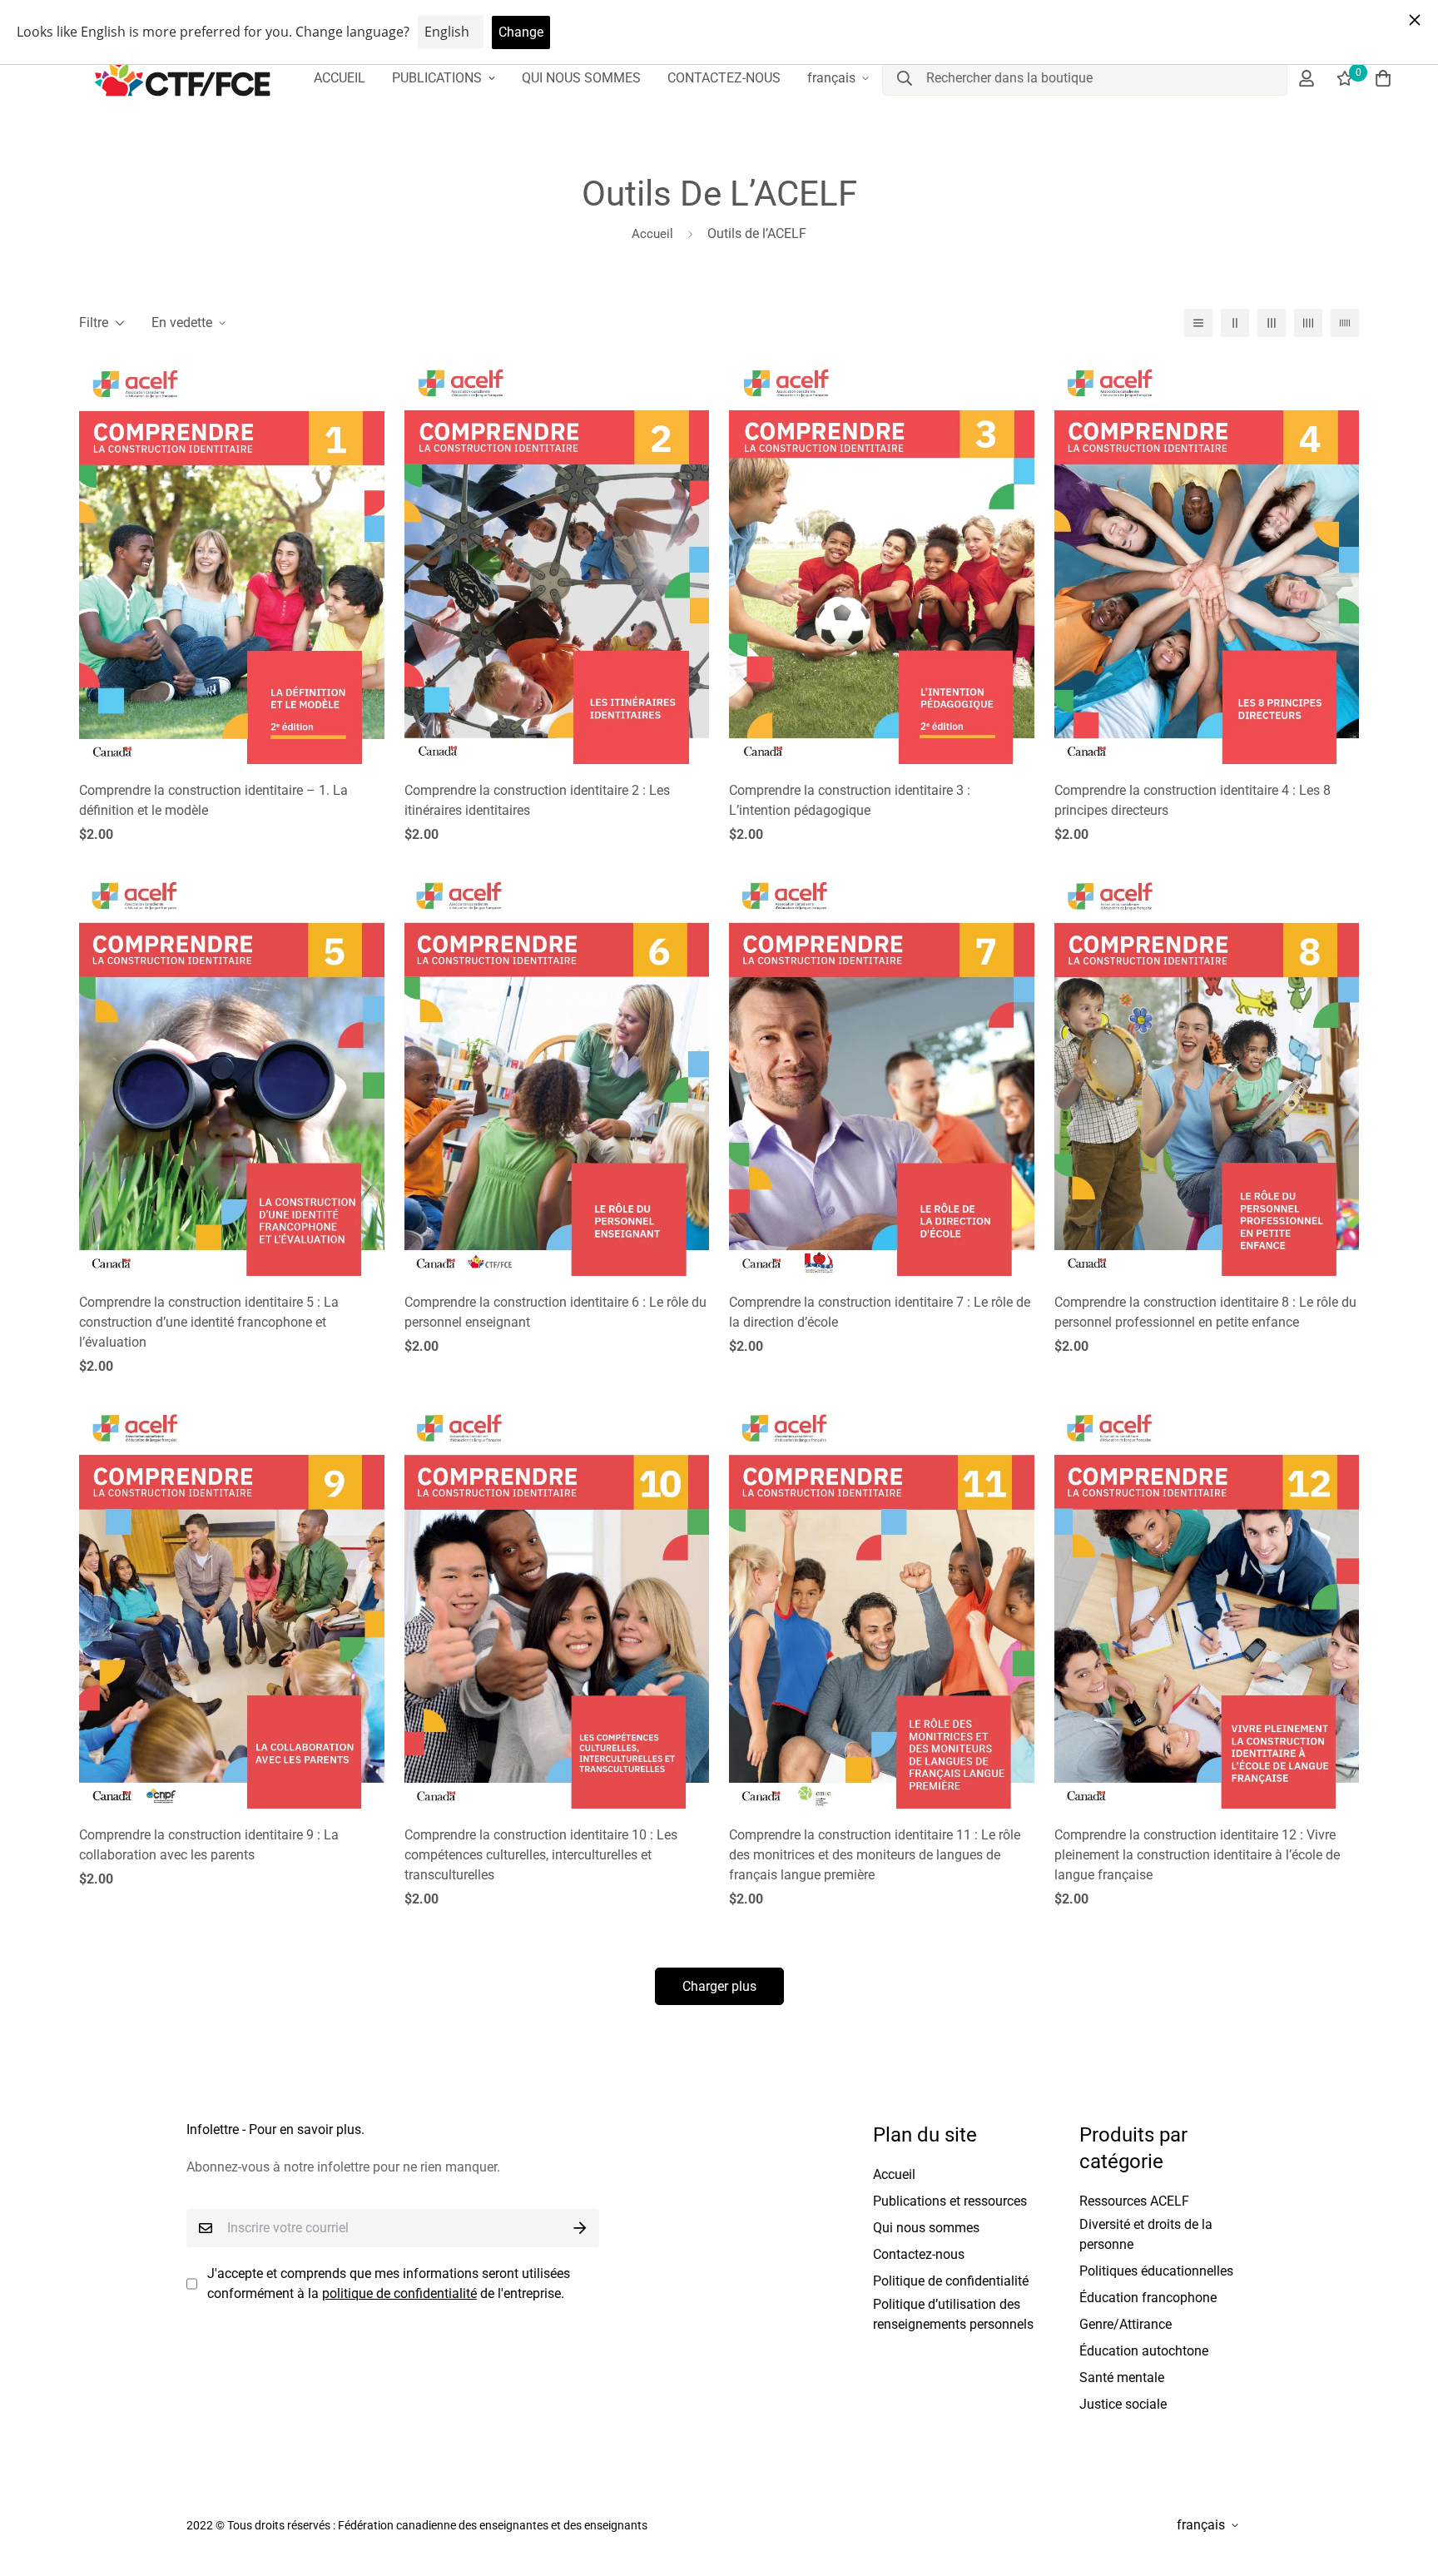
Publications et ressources (950, 2201)
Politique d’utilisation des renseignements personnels (953, 2314)
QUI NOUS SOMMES (581, 78)
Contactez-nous (919, 2254)
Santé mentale (1122, 2377)
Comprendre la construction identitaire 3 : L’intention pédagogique (850, 800)
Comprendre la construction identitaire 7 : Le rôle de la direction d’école (880, 1312)
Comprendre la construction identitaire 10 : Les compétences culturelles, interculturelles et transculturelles (541, 1855)
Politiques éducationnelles (1156, 2271)
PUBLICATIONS (437, 78)
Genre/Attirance (1126, 2324)
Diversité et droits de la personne (1146, 2234)
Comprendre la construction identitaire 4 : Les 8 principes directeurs (1193, 800)
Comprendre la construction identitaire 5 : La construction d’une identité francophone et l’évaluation (209, 1322)
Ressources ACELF (1134, 2201)
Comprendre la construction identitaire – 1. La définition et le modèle (213, 800)
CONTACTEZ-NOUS (724, 78)
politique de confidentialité (399, 2293)
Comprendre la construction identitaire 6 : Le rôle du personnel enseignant (555, 1312)
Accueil (652, 234)
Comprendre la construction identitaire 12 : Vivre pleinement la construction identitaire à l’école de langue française (1197, 1855)
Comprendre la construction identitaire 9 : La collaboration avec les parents (209, 1845)
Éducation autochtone (1144, 2351)
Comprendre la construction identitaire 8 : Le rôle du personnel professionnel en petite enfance (1205, 1312)
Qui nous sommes (926, 2228)
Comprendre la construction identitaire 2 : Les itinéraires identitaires (537, 800)
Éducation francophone (1148, 2298)
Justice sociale (1123, 2404)
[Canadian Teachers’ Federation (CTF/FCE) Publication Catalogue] (183, 78)
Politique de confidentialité (951, 2281)
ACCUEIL (340, 78)
